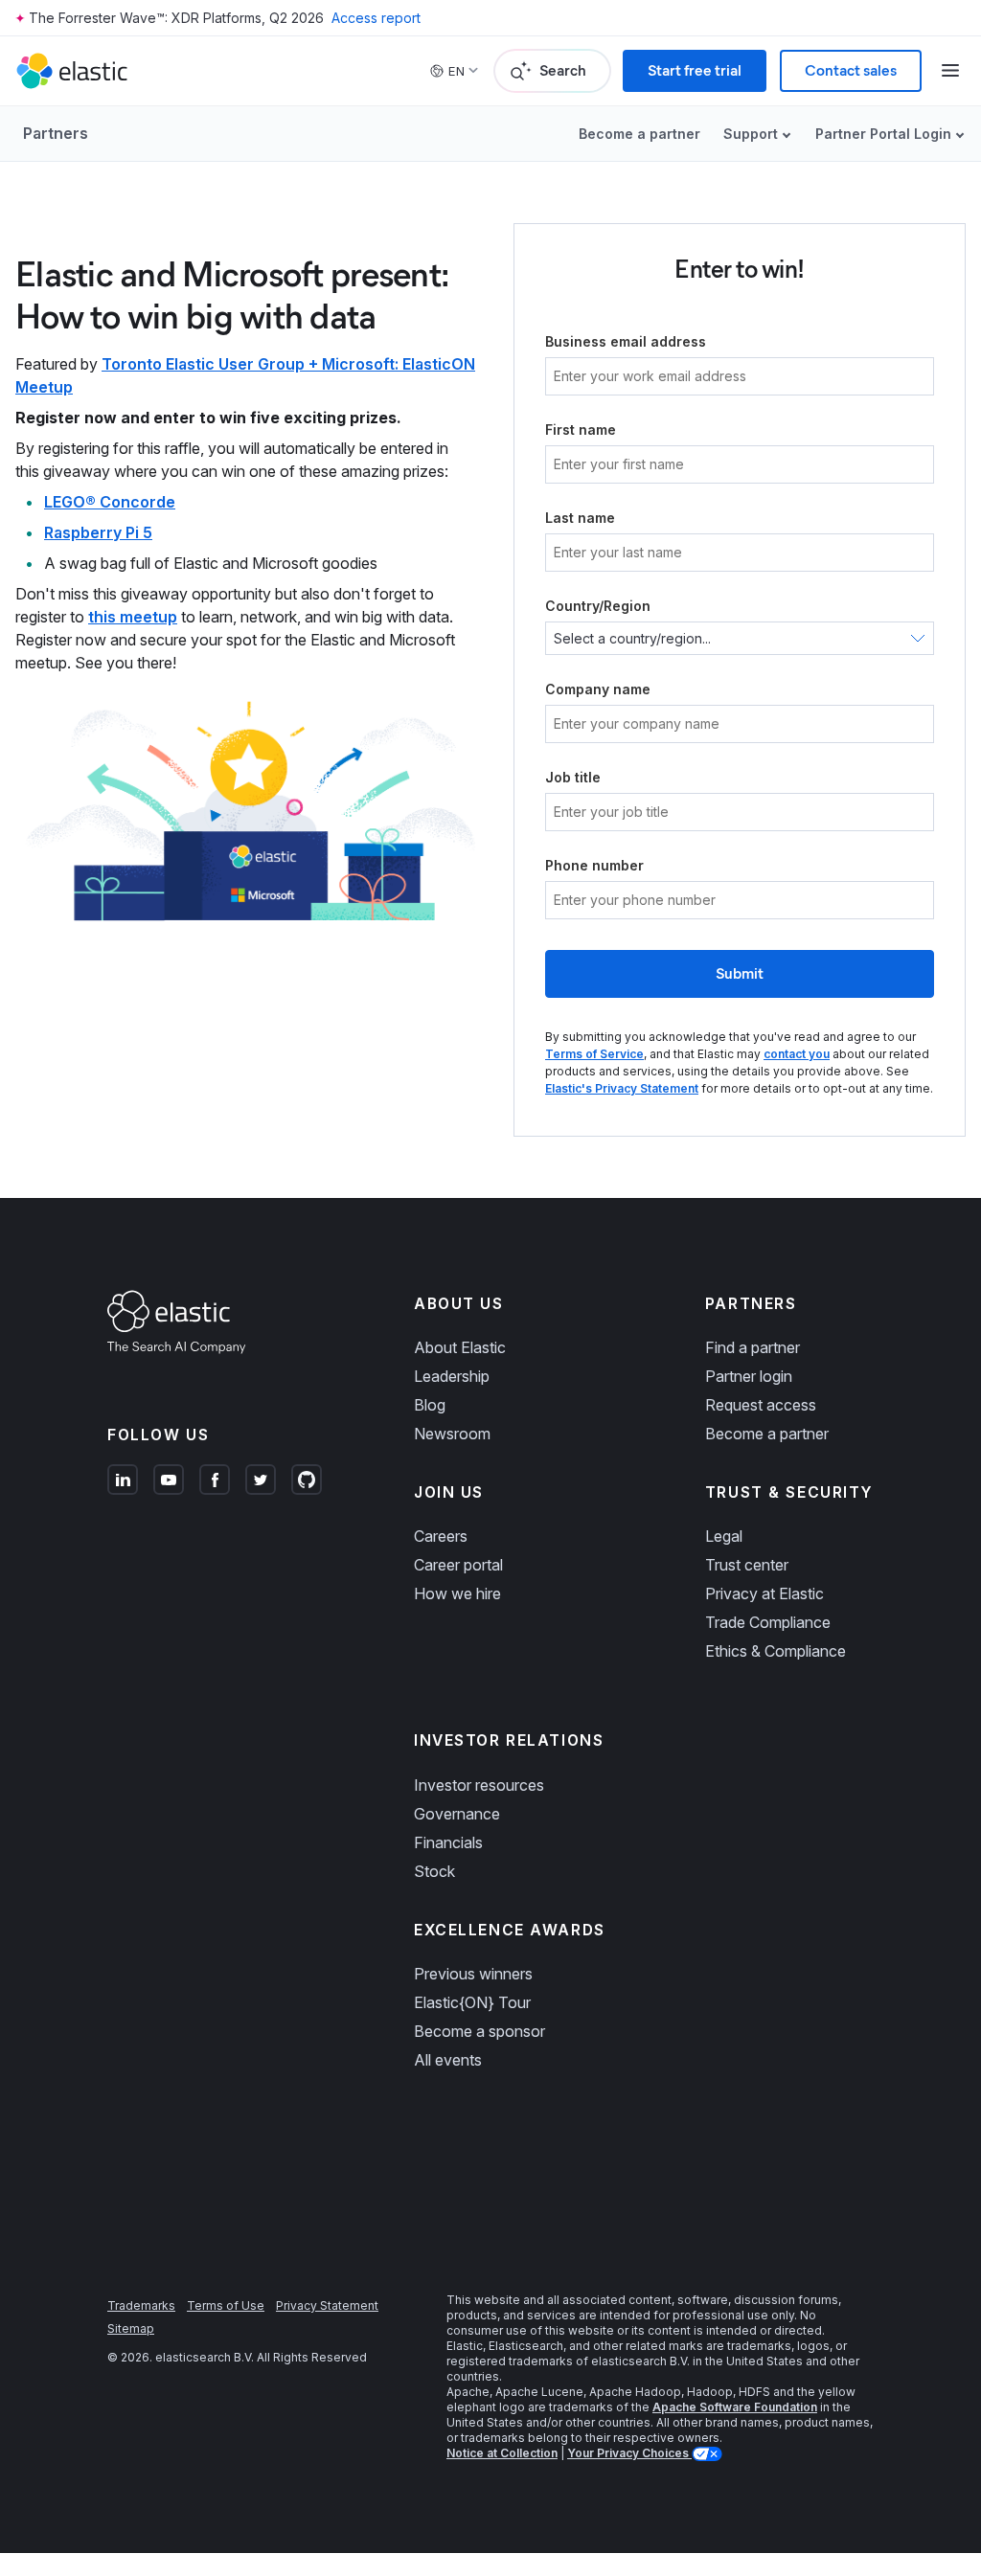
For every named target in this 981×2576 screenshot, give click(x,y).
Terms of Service (594, 1054)
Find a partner (753, 1347)
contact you (797, 1054)
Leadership (452, 1376)
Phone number (594, 865)
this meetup (133, 617)
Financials (448, 1842)
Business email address (626, 341)
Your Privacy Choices (629, 2453)
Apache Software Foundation (735, 2407)
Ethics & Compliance (776, 1651)
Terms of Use (226, 2305)
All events (448, 2060)
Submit (740, 973)
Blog (430, 1405)
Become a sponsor (479, 2031)
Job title (573, 777)
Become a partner (639, 134)
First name (581, 429)
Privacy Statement (327, 2305)
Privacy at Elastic (764, 1593)
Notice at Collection (502, 2453)
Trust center (747, 1565)
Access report (376, 18)
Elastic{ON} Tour (472, 2002)
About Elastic (460, 1347)
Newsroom (452, 1434)
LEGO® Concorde (110, 502)
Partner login (749, 1376)
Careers (441, 1536)
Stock (434, 1871)
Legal (724, 1536)
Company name (598, 689)
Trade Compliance (768, 1622)
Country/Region (598, 606)
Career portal (458, 1565)
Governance (457, 1814)
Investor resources (479, 1785)
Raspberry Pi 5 (98, 532)
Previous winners (473, 1974)
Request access (761, 1405)
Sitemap (131, 2328)
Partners (56, 133)
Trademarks (141, 2305)
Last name (580, 518)
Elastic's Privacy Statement (622, 1088)
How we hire (457, 1593)
